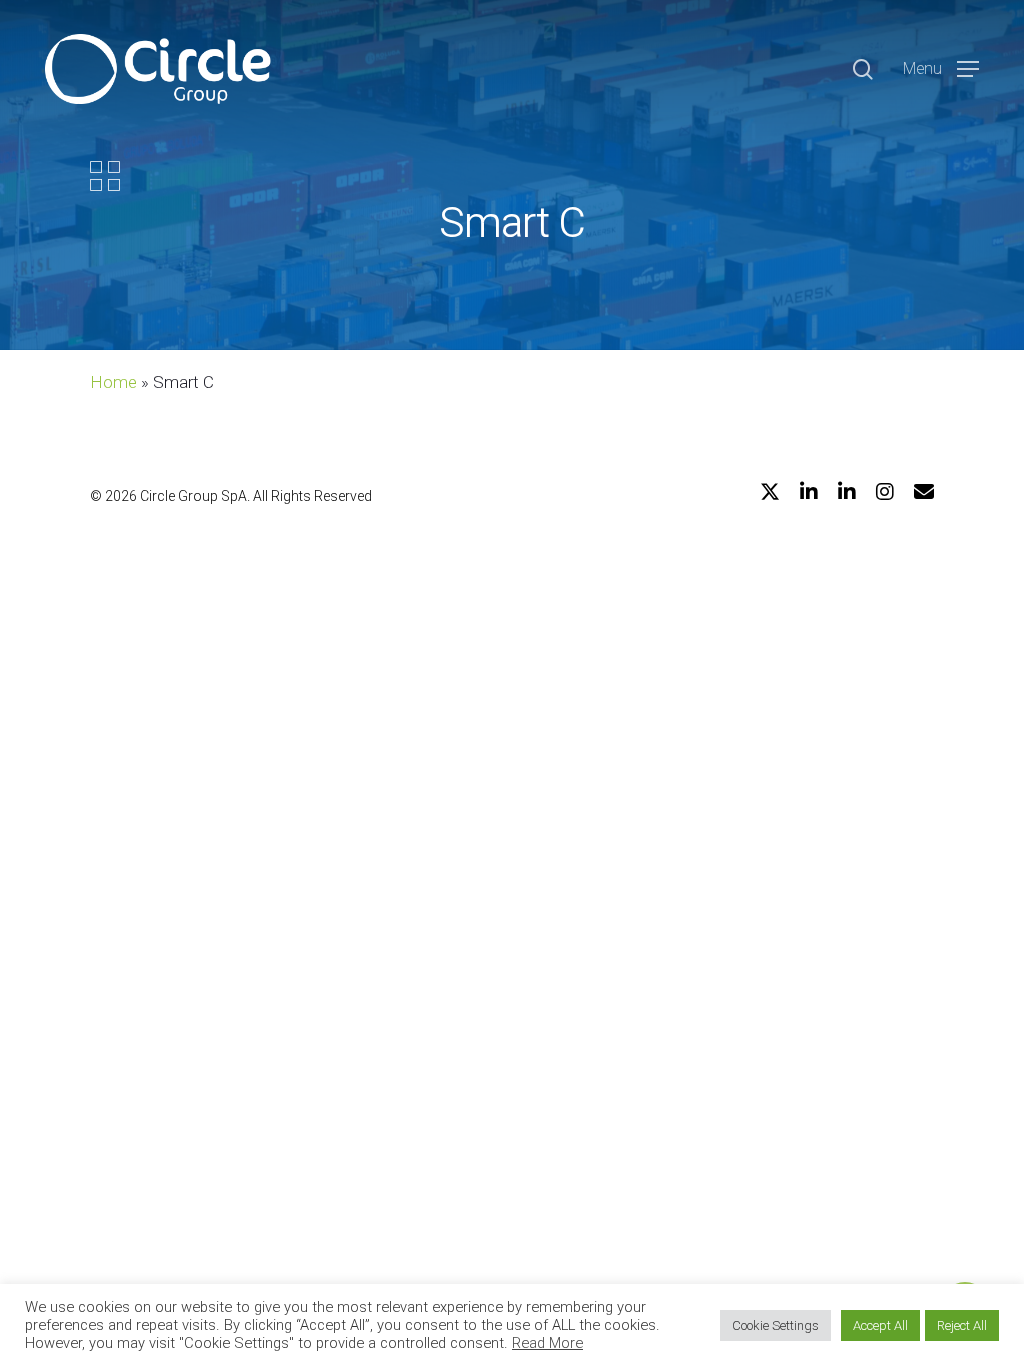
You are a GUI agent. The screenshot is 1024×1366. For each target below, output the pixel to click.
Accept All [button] (880, 1325)
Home (113, 382)
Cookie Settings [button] (775, 1325)
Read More (547, 1343)
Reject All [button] (962, 1325)
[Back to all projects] (105, 176)
